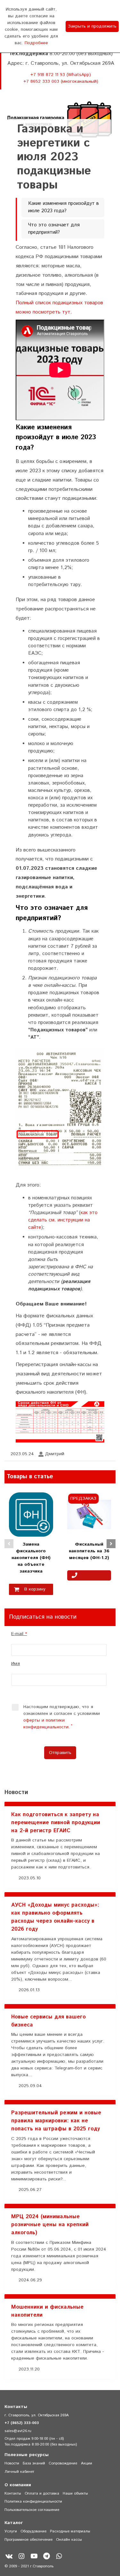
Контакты (13, 2493)
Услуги (11, 2531)
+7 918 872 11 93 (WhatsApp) (61, 75)
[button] (9, 1544)
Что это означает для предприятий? (54, 229)
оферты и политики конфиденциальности (46, 1724)
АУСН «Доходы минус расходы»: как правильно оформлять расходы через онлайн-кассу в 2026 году (55, 1917)
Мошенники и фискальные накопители (47, 2311)
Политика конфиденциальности (33, 2501)
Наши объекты (75, 2493)
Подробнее (36, 43)
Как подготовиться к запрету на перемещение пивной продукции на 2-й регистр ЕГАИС (56, 1823)
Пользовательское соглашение (32, 2510)
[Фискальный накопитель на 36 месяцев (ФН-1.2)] (89, 1514)
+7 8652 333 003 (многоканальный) (61, 81)
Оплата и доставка (42, 2493)
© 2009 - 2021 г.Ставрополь (29, 2566)
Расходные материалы (70, 2531)
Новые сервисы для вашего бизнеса (48, 2021)
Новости (12, 2463)
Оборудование (33, 2531)
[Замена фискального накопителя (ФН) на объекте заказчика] (31, 1514)
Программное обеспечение (28, 2540)
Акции (87, 2463)
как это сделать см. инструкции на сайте (63, 1220)
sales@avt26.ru (18, 2431)
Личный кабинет (19, 2472)
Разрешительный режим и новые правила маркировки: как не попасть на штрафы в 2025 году (56, 2121)
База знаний (34, 2463)
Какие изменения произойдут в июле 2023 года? (64, 207)
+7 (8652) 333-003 (22, 2423)
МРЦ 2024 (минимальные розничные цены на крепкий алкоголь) (50, 2225)
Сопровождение (63, 2463)
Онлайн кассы (69, 2540)
